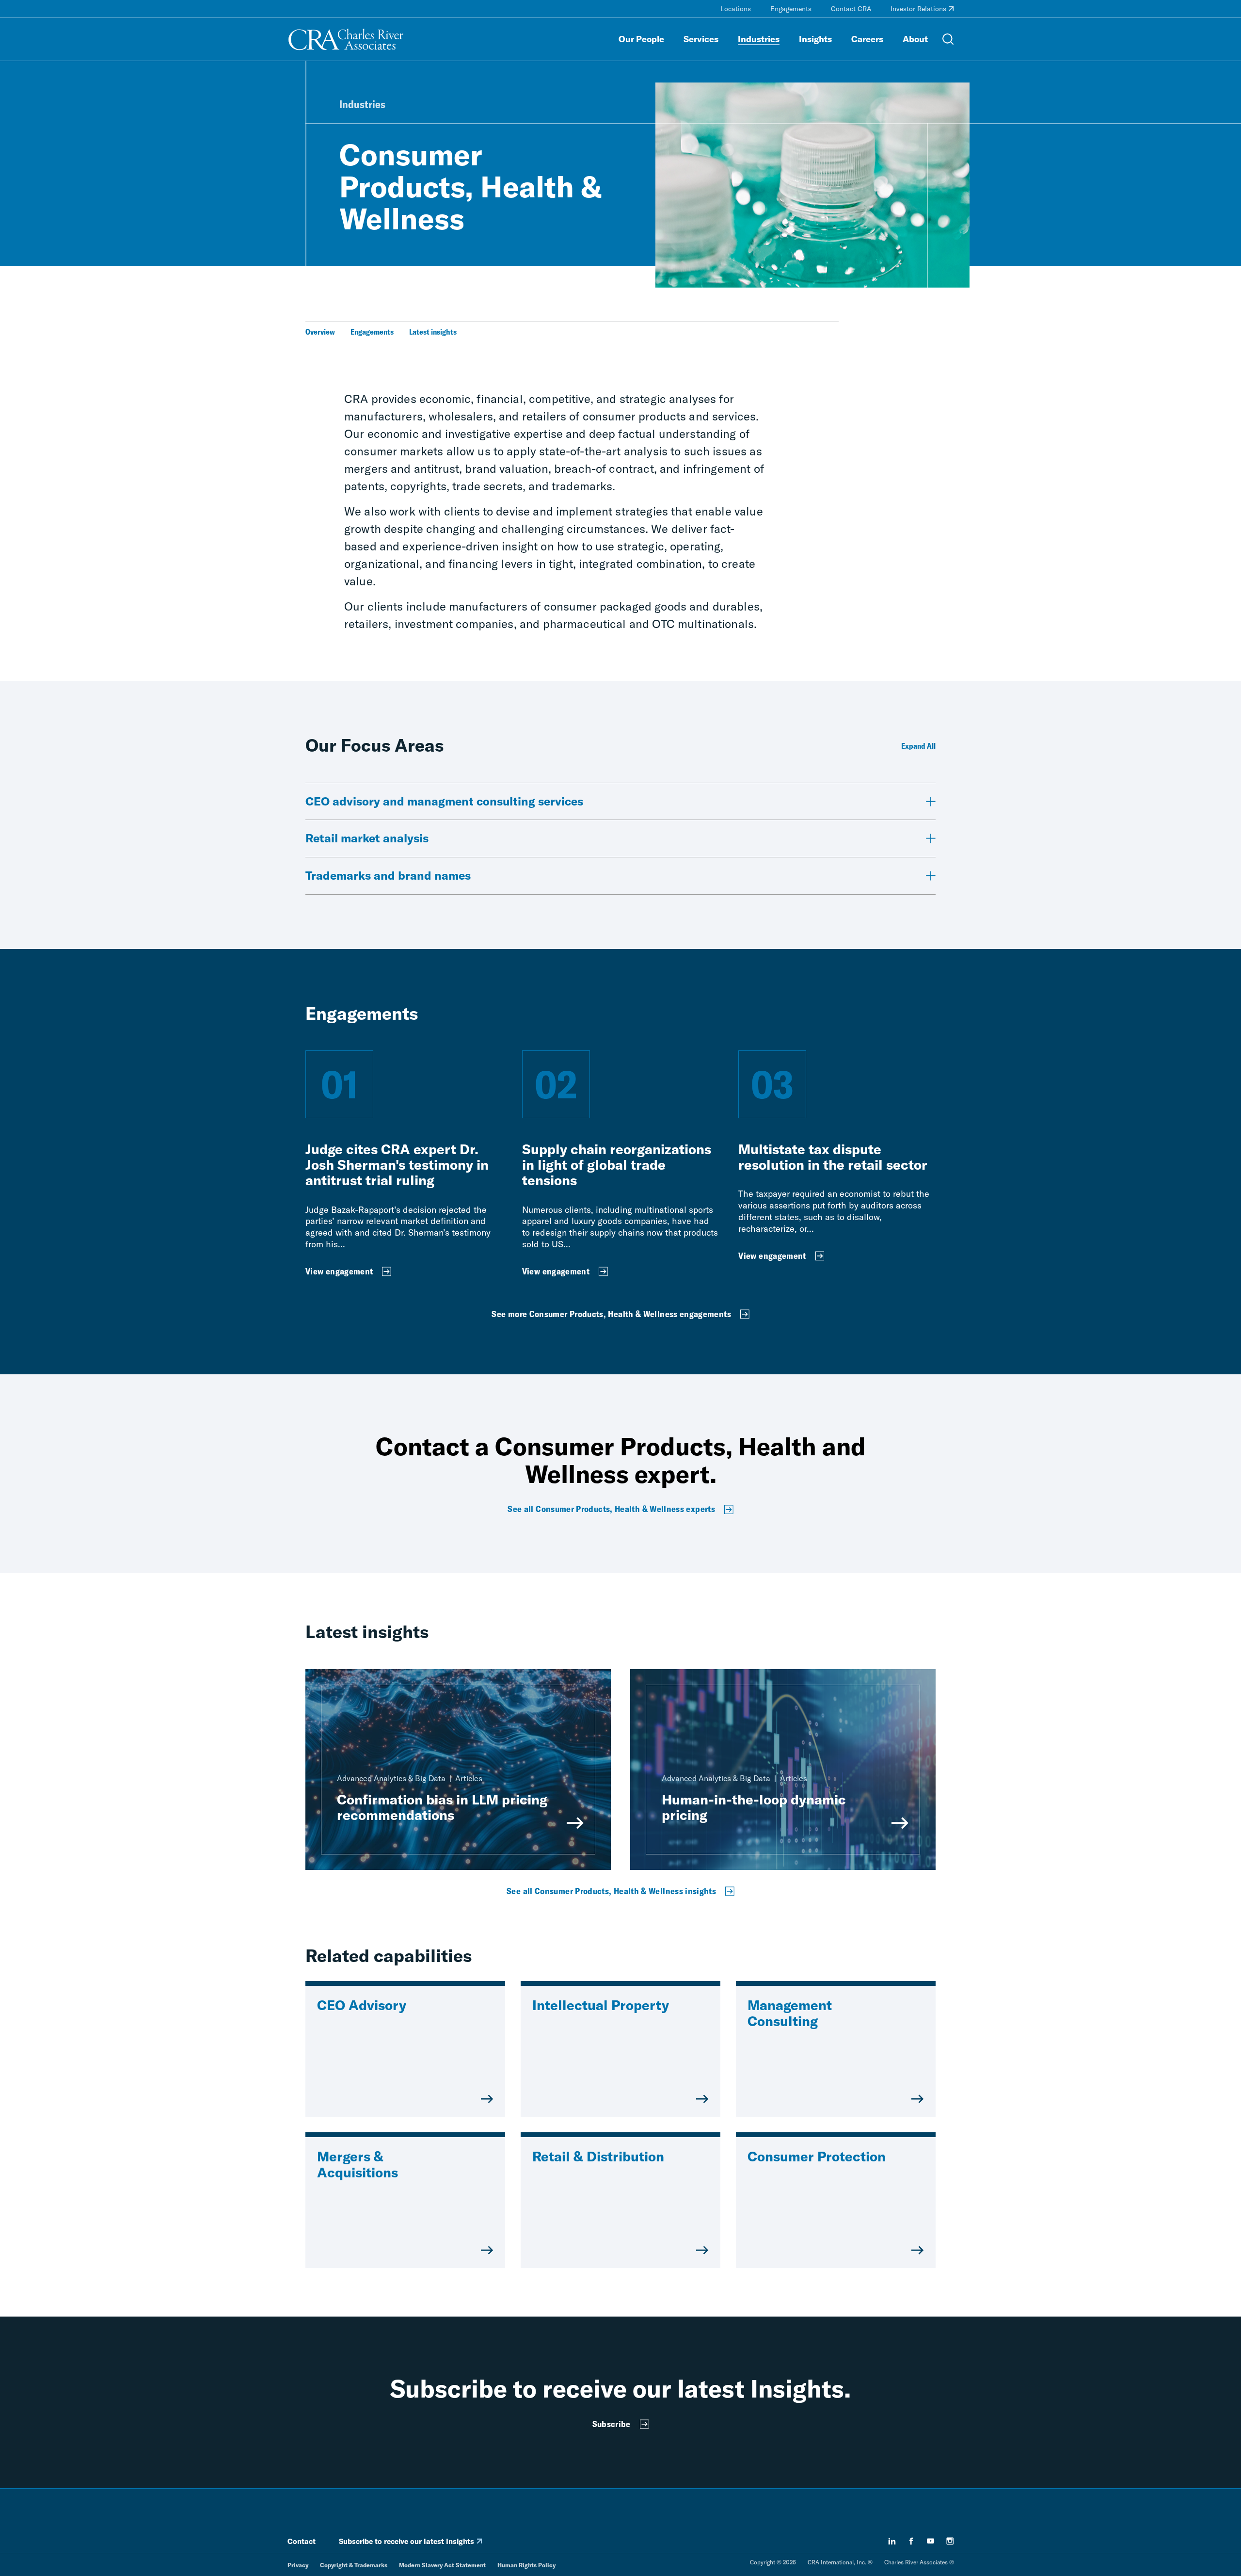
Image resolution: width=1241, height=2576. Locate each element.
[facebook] (911, 2541)
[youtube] (931, 2541)
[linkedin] (892, 2541)
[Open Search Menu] (948, 39)
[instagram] (950, 2541)
